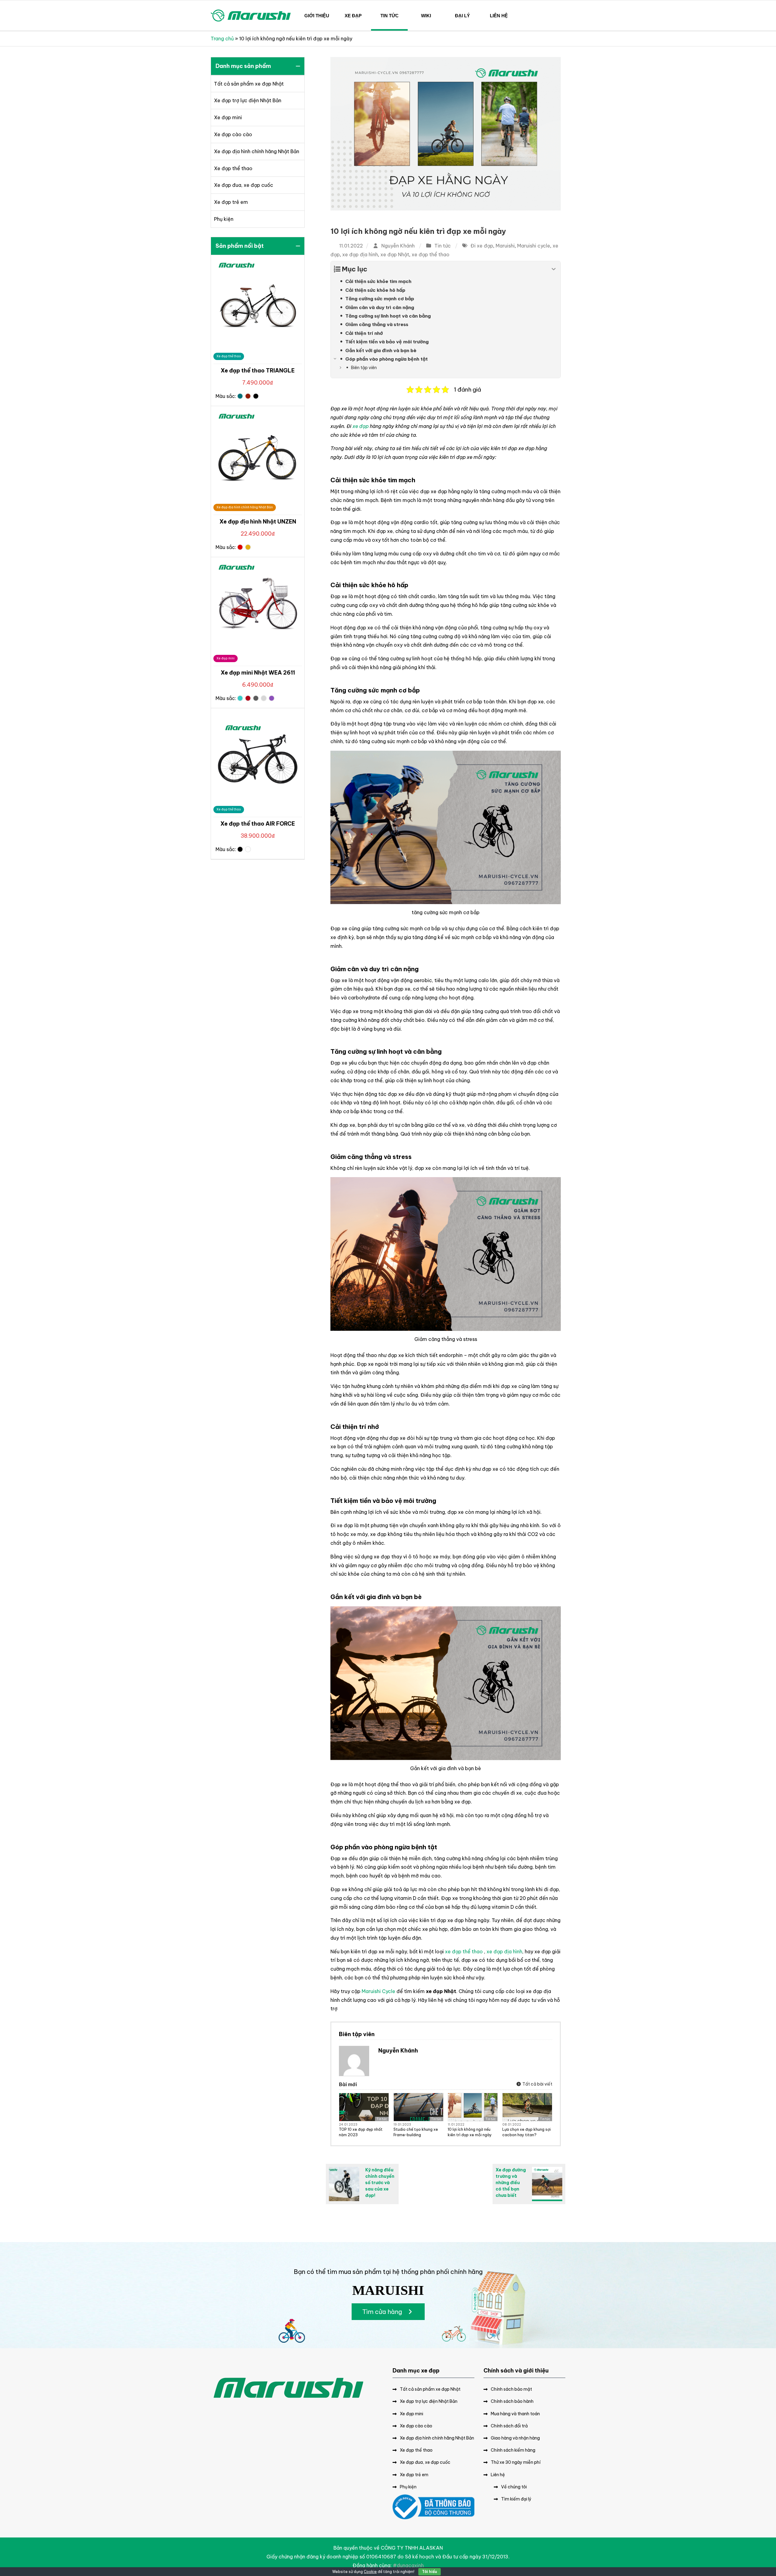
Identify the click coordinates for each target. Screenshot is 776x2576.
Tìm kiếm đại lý (516, 2499)
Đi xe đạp (482, 246)
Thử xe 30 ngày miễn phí (516, 2462)
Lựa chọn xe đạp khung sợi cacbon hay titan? (527, 2132)
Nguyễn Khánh (398, 246)
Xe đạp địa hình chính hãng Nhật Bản (257, 151)
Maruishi (505, 246)
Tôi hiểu (430, 2572)
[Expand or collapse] (554, 269)
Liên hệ (498, 2475)
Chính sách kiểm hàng (513, 2450)
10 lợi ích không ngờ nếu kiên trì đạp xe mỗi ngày (418, 231)
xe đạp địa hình (360, 254)
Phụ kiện (224, 219)
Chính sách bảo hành (512, 2401)
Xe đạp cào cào (233, 134)
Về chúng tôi (514, 2487)
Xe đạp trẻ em (231, 202)
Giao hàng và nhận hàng (515, 2438)
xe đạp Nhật (395, 254)
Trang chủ (222, 39)
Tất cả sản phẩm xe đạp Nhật (249, 84)
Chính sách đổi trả (509, 2426)
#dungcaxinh (408, 2565)
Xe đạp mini (228, 117)
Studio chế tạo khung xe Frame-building (416, 2132)
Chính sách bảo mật (511, 2389)
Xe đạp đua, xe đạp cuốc (244, 185)
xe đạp (361, 426)
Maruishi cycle (534, 246)
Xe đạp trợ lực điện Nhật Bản (248, 100)
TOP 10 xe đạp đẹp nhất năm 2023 (361, 2132)
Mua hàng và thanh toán (515, 2414)
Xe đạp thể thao (233, 168)
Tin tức (443, 246)
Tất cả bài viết (537, 2084)
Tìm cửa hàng (383, 2312)
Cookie (370, 2572)
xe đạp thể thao (431, 254)
